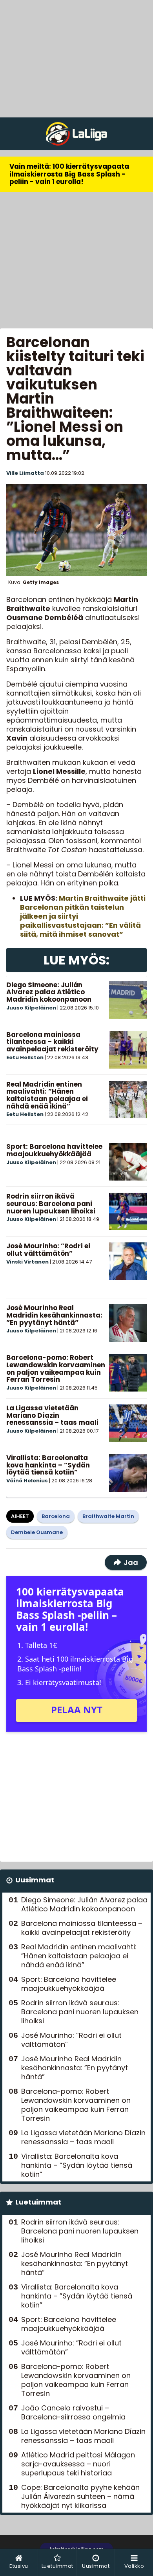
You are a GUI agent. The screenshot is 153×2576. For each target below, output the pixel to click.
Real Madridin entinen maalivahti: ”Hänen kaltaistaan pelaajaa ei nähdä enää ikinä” (47, 1095)
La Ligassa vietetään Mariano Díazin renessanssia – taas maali (52, 1415)
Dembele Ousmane (37, 1532)
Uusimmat (35, 1880)
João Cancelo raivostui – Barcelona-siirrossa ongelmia (73, 2412)
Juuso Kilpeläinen (31, 1008)
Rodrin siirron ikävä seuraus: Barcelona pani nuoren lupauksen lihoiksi (51, 1203)
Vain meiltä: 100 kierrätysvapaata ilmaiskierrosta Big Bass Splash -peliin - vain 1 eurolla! (69, 174)
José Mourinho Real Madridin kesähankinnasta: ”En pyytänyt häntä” (54, 1315)
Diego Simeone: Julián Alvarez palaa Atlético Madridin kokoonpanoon (49, 992)
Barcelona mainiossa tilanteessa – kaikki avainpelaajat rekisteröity (52, 1042)
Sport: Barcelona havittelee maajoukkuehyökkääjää (54, 1150)
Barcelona (56, 1516)
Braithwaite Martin (108, 1516)
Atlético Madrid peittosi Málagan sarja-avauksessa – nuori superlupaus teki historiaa (78, 2464)
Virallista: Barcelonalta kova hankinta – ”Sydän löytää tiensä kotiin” (48, 1465)
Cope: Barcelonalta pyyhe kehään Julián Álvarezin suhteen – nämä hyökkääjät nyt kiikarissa (80, 2496)
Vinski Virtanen (27, 1262)
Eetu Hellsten (25, 1057)
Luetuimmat (38, 2202)
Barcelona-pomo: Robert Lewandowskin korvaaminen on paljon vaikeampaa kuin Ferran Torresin (56, 1368)
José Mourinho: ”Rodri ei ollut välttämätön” (48, 1250)
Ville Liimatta (25, 473)
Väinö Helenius (27, 1481)
